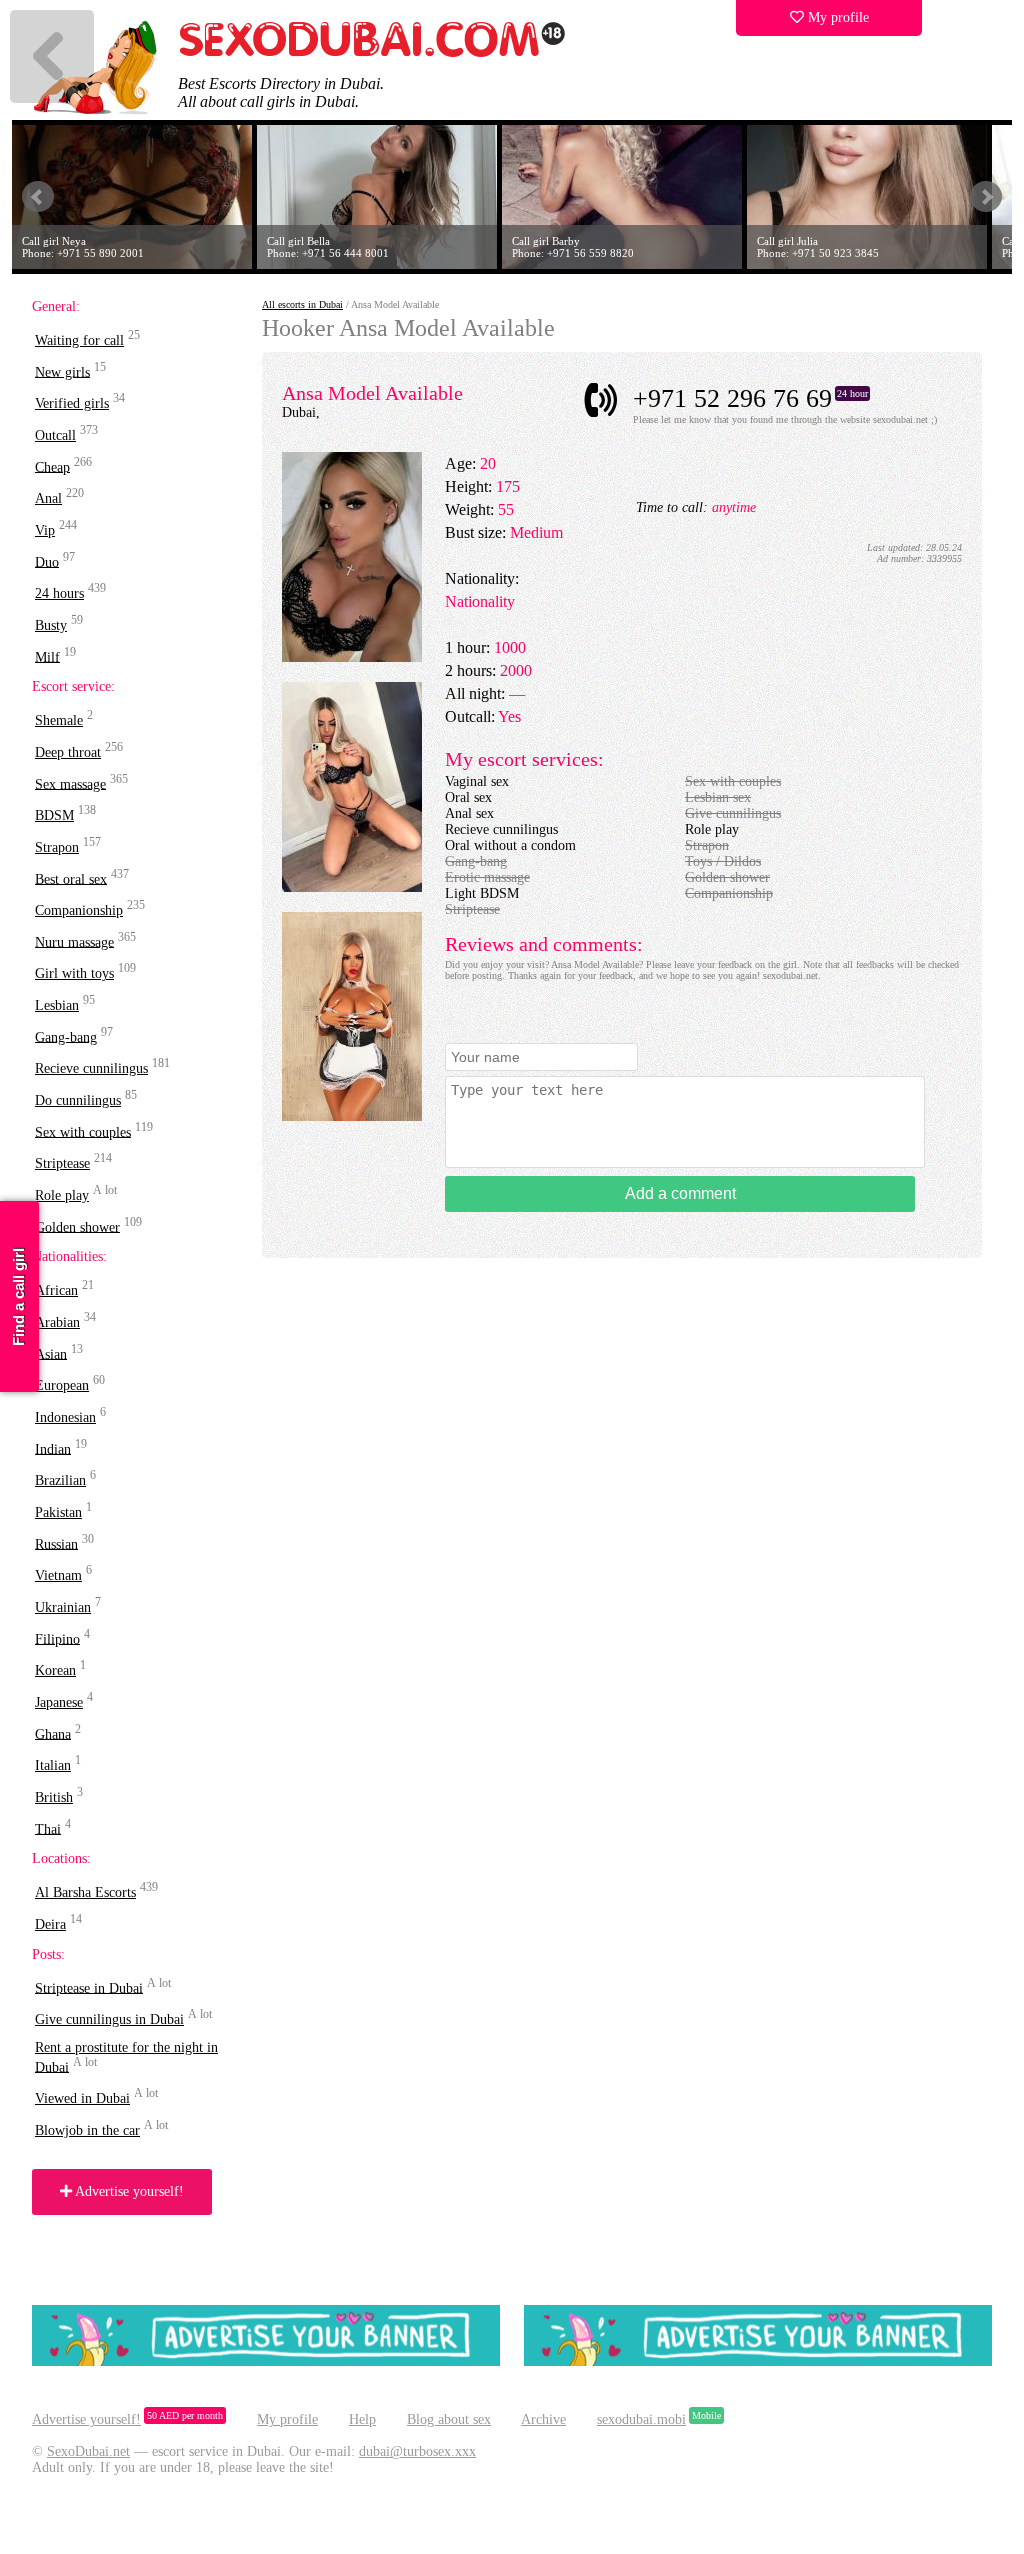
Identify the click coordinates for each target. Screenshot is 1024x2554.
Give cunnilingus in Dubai (109, 2019)
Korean (55, 1670)
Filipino (57, 1638)
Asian (51, 1353)
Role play (62, 1195)
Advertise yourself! (128, 2191)
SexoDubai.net (88, 2451)
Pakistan (58, 1512)
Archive (543, 2419)
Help (362, 2419)
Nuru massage (74, 941)
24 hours (59, 593)
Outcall (55, 435)
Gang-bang (66, 1036)
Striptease (62, 1163)
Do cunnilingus (78, 1100)
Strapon (57, 847)
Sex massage (70, 783)
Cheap (52, 466)
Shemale (59, 720)
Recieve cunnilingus (91, 1068)
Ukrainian (63, 1607)
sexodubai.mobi (641, 2419)
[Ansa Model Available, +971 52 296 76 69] (352, 657)
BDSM (54, 815)
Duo (47, 561)
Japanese (59, 1702)
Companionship (79, 910)
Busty (51, 625)
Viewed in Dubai (82, 2098)
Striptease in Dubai (89, 1987)
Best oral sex (71, 878)
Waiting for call (79, 340)
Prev (38, 197)
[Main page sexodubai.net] (372, 54)
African (56, 1290)
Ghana (53, 1733)
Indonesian (65, 1417)
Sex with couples (83, 1131)
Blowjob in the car (87, 2130)
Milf (47, 656)
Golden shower (77, 1226)
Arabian (57, 1322)
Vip (45, 530)
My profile (836, 17)
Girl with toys (74, 973)
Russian (56, 1543)
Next (986, 197)
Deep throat (68, 752)
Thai (48, 1828)
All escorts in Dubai (302, 304)
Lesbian (57, 1005)
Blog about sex (449, 2419)
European (62, 1385)
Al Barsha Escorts (85, 1892)
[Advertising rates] (758, 2361)
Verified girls (72, 403)
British (54, 1797)
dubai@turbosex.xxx (417, 2451)
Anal (48, 498)
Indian (53, 1448)
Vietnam (58, 1575)
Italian (53, 1765)
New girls (62, 371)
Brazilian (60, 1480)
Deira (50, 1924)
